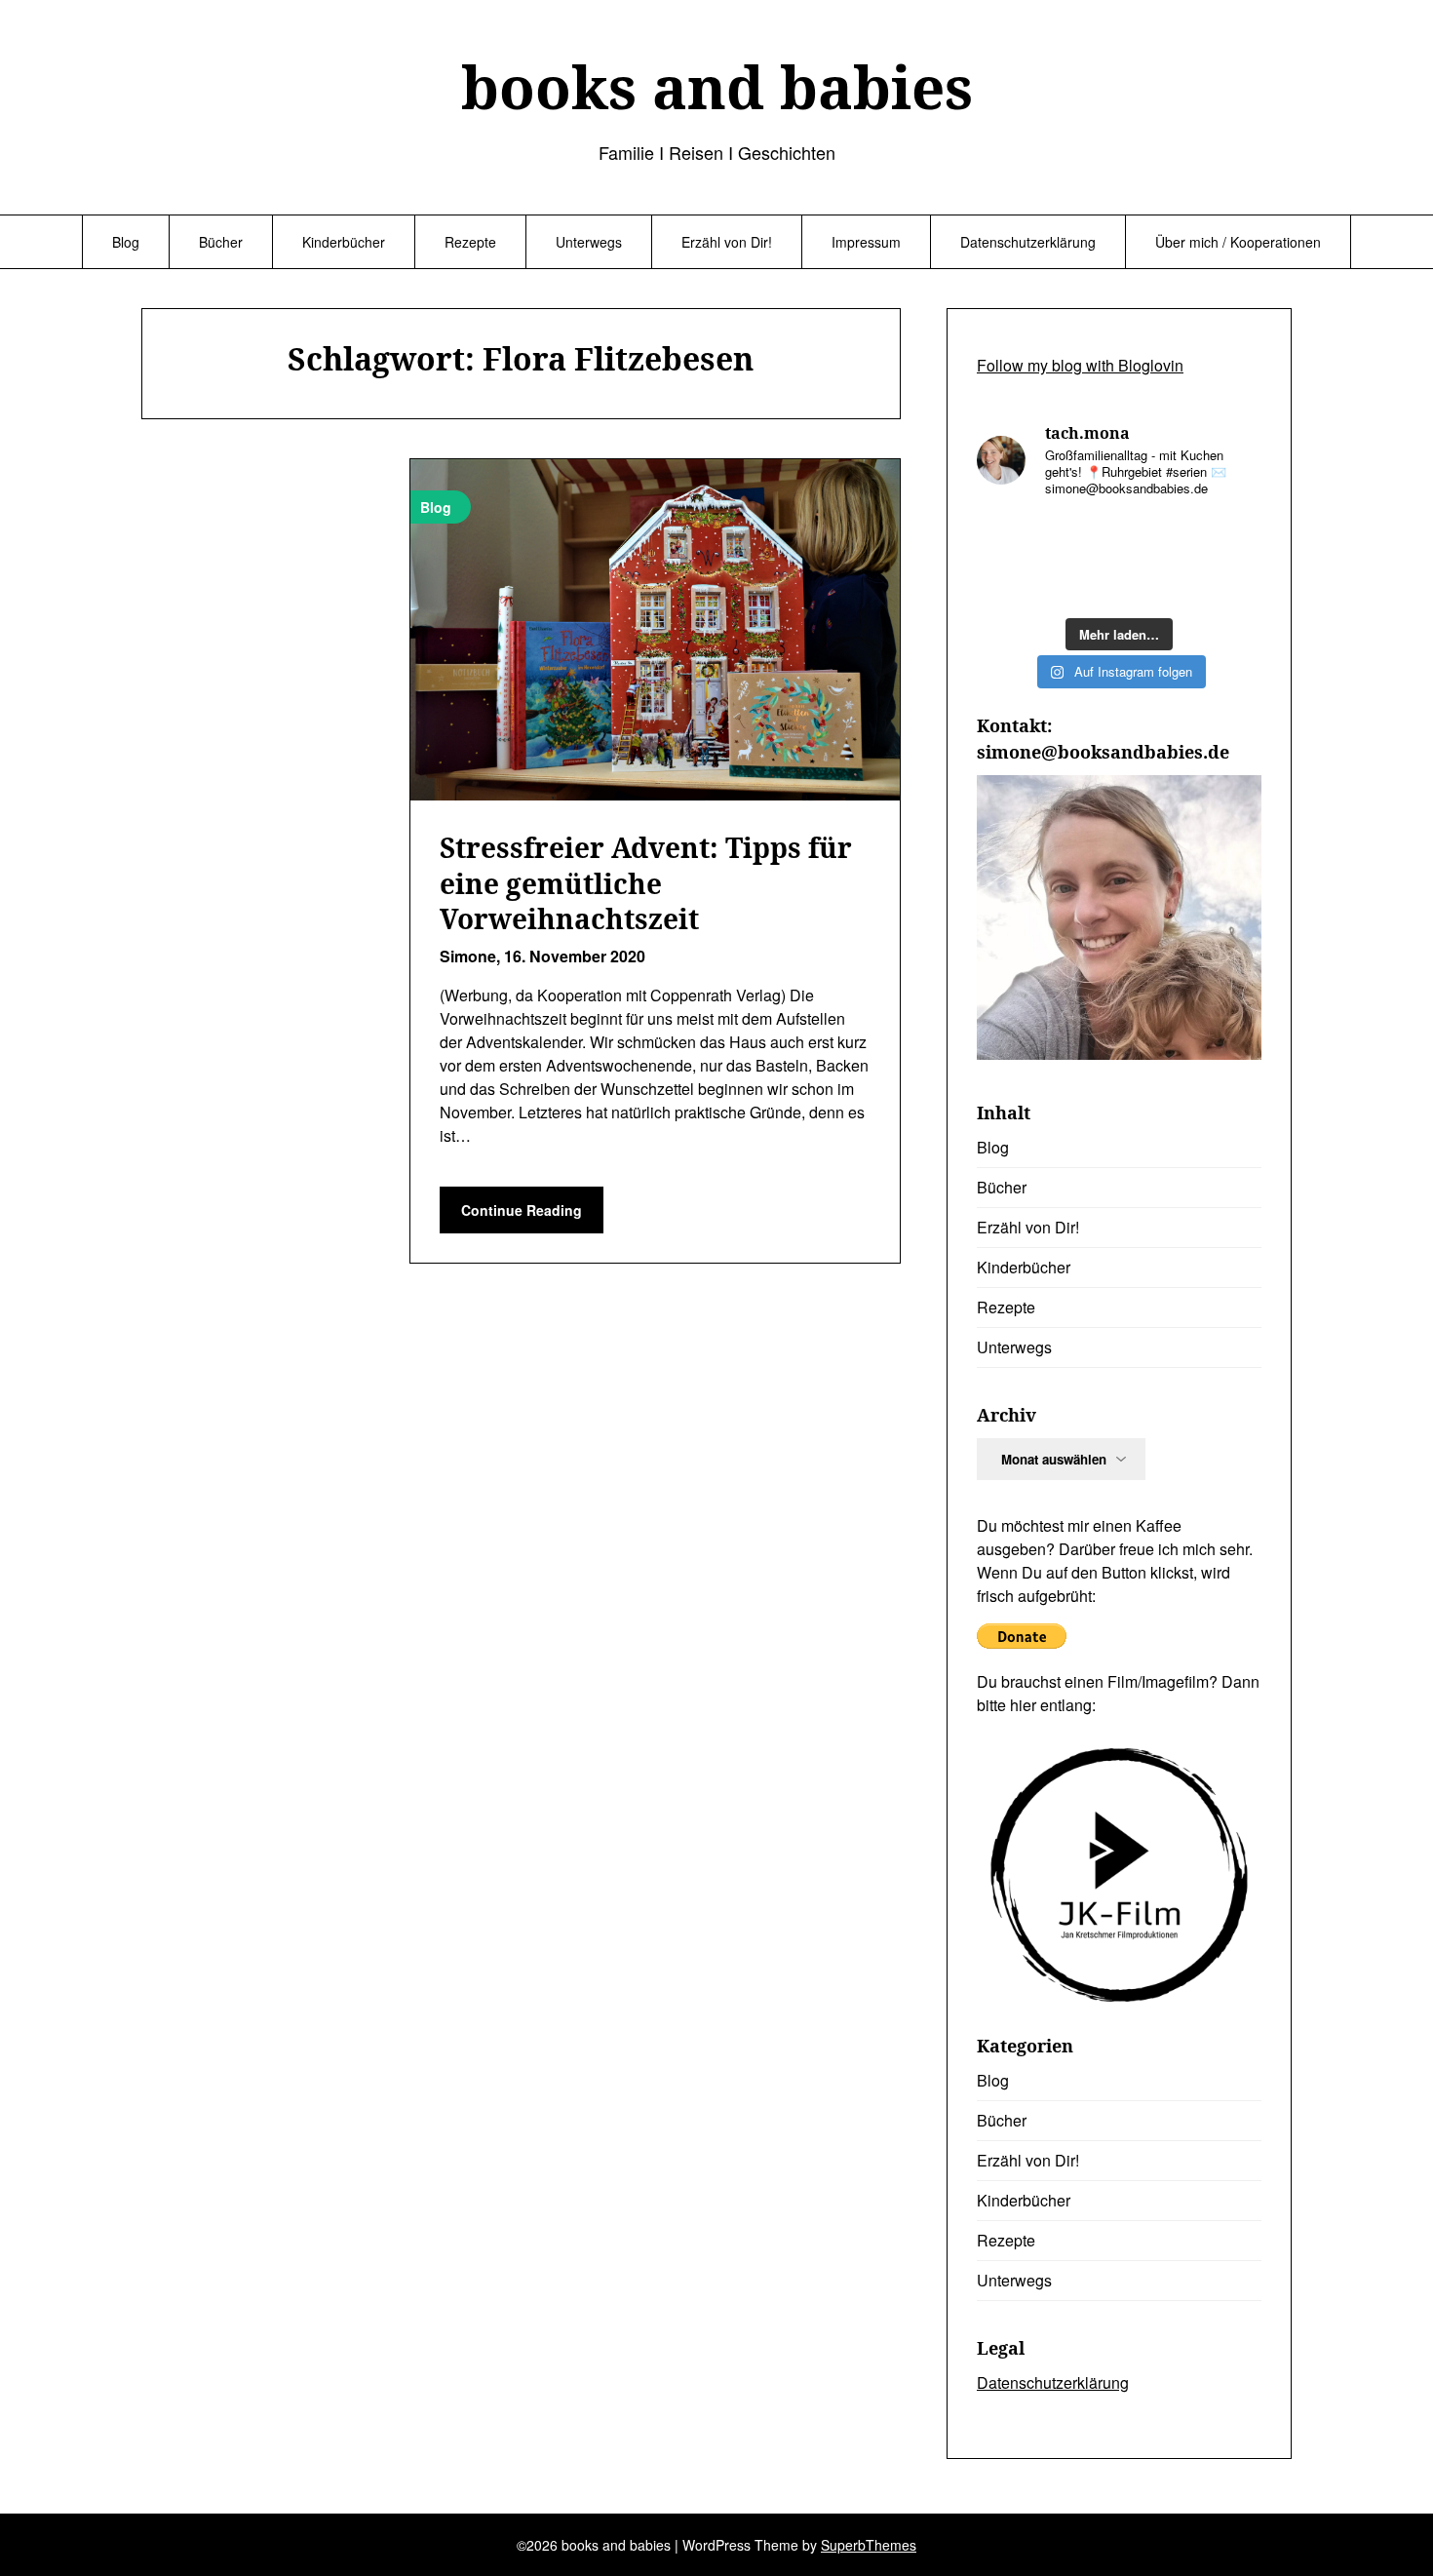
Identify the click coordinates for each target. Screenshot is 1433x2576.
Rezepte (470, 242)
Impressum (866, 242)
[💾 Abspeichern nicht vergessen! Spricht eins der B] (1229, 538)
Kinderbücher (344, 242)
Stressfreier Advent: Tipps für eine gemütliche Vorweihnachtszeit (646, 883)
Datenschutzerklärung (1028, 242)
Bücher (221, 242)
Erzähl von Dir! (727, 242)
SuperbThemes (869, 2545)
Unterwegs (589, 242)
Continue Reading (522, 1210)
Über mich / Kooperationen (1238, 242)
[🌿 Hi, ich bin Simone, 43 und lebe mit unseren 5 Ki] (1082, 584)
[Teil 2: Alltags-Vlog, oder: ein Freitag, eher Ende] (1156, 584)
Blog (126, 242)
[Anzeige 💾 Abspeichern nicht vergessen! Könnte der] (1082, 538)
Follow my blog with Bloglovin (1080, 365)
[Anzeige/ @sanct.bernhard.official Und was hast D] (1009, 538)
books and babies (717, 87)
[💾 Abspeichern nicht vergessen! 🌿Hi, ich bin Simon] (1156, 538)
